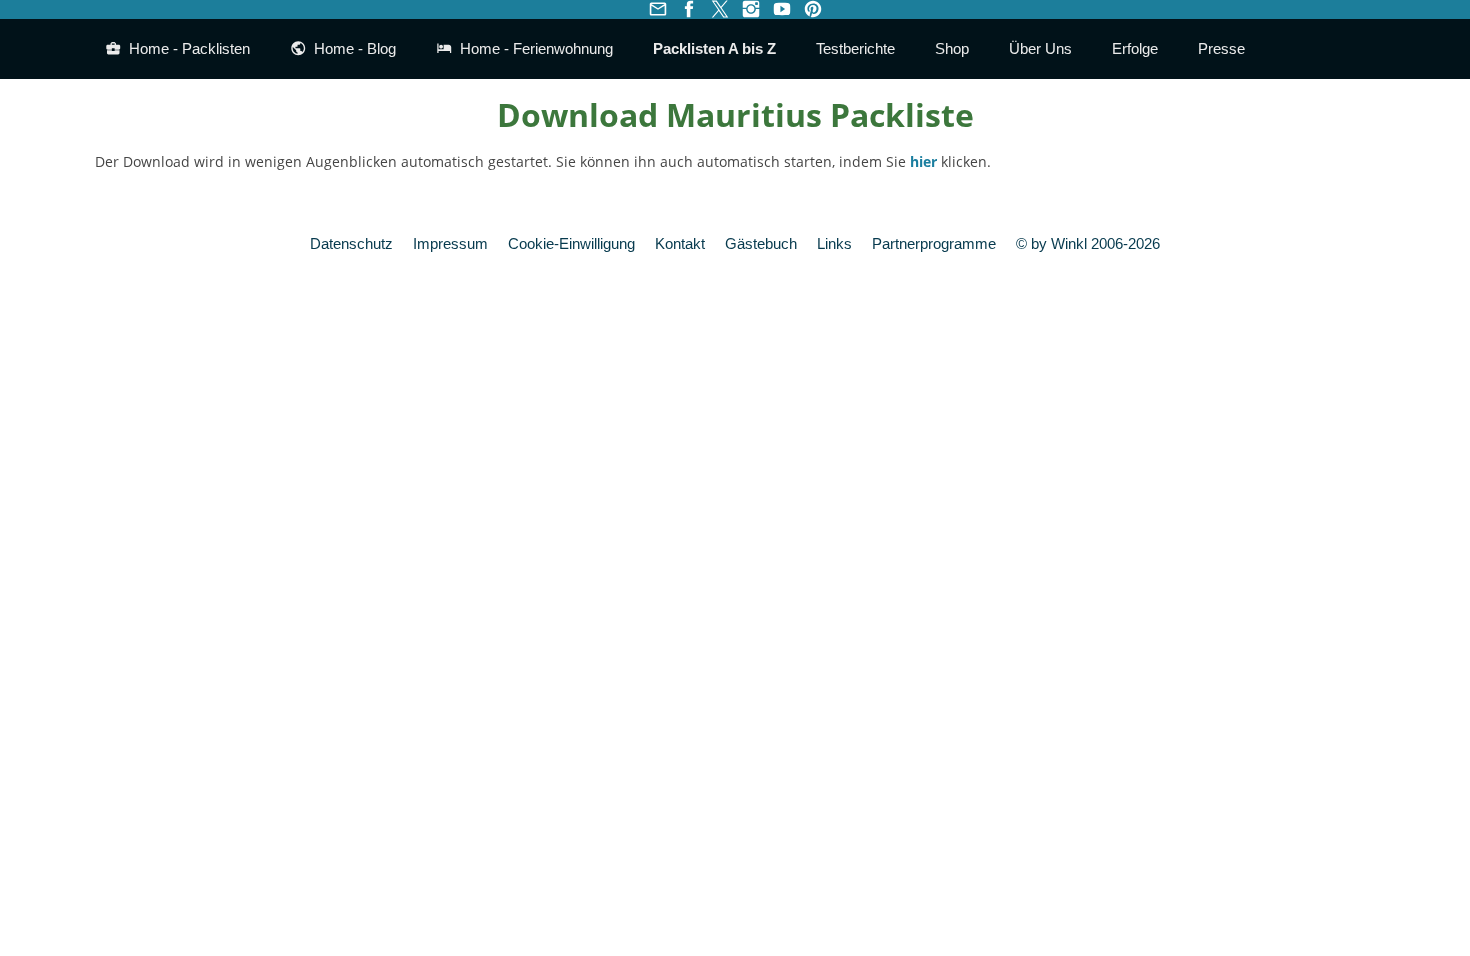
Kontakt (680, 243)
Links (834, 243)
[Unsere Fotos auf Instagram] (750, 9)
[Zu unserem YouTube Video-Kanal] (781, 9)
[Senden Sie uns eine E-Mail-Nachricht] (657, 9)
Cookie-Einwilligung (571, 243)
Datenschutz (351, 243)
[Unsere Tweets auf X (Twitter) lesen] (719, 9)
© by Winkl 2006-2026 (1088, 243)
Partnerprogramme (934, 243)
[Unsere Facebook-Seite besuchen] (688, 9)
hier (923, 161)
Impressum (450, 243)
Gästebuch (761, 243)
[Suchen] (1357, 49)
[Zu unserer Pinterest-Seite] (812, 9)
